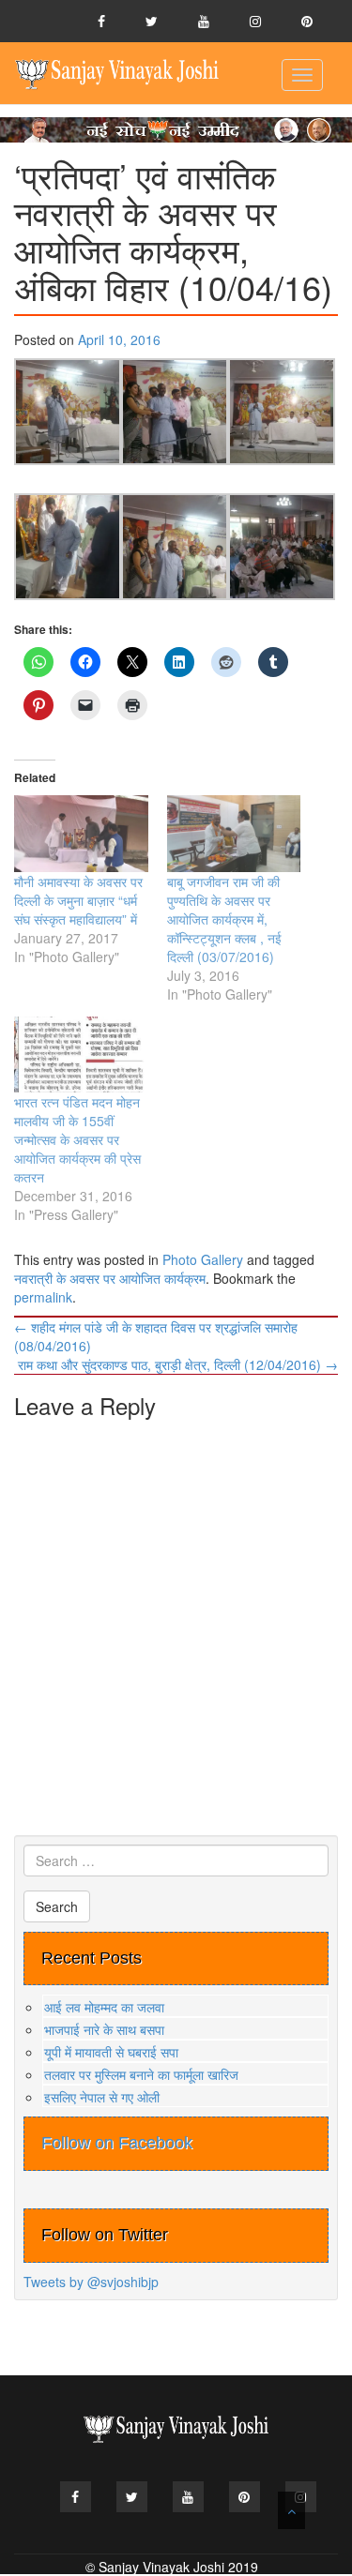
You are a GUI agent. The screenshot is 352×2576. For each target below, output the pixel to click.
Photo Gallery (203, 1259)
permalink (43, 1297)
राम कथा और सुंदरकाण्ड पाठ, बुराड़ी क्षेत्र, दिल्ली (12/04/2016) (178, 1364)
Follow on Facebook (117, 2143)
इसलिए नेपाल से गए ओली (102, 2097)
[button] (68, 412)
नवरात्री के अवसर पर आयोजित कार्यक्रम (110, 1278)
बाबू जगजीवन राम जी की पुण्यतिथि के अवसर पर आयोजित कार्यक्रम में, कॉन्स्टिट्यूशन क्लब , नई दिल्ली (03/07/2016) (224, 919)
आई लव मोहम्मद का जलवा (104, 2007)
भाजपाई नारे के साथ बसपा (104, 2029)
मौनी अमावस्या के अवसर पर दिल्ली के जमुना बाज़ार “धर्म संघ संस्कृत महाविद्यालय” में (78, 900)
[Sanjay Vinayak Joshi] (117, 73)
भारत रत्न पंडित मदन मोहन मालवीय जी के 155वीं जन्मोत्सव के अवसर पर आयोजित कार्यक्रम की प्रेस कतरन (77, 1139)
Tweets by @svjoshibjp (91, 2282)
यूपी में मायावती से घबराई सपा (111, 2052)
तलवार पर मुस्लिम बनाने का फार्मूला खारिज (141, 2074)
